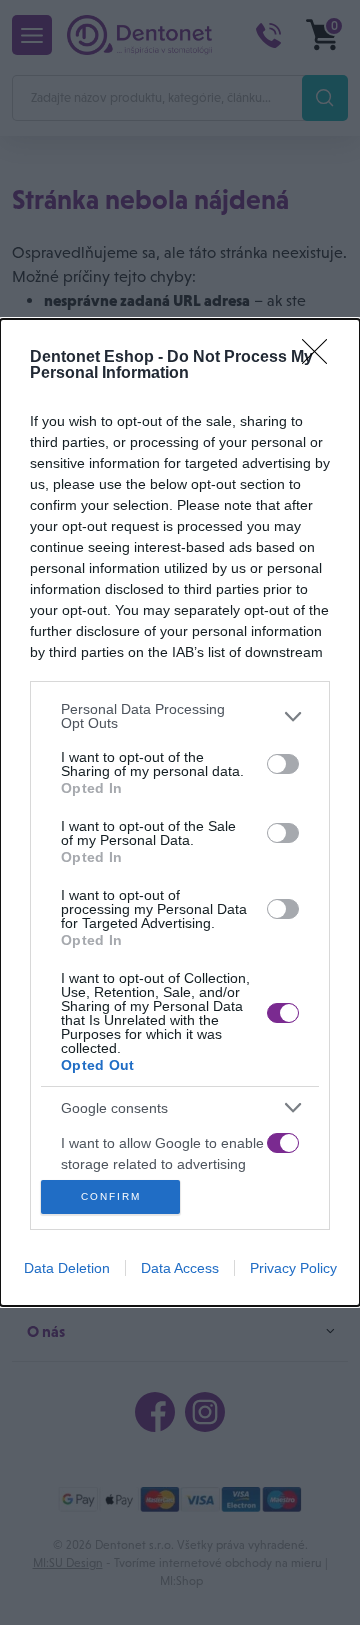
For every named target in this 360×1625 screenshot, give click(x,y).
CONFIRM (111, 1196)
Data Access (180, 1268)
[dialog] (180, 812)
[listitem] (180, 716)
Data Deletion (67, 1268)
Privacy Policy (293, 1268)
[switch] (283, 764)
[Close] (321, 358)
